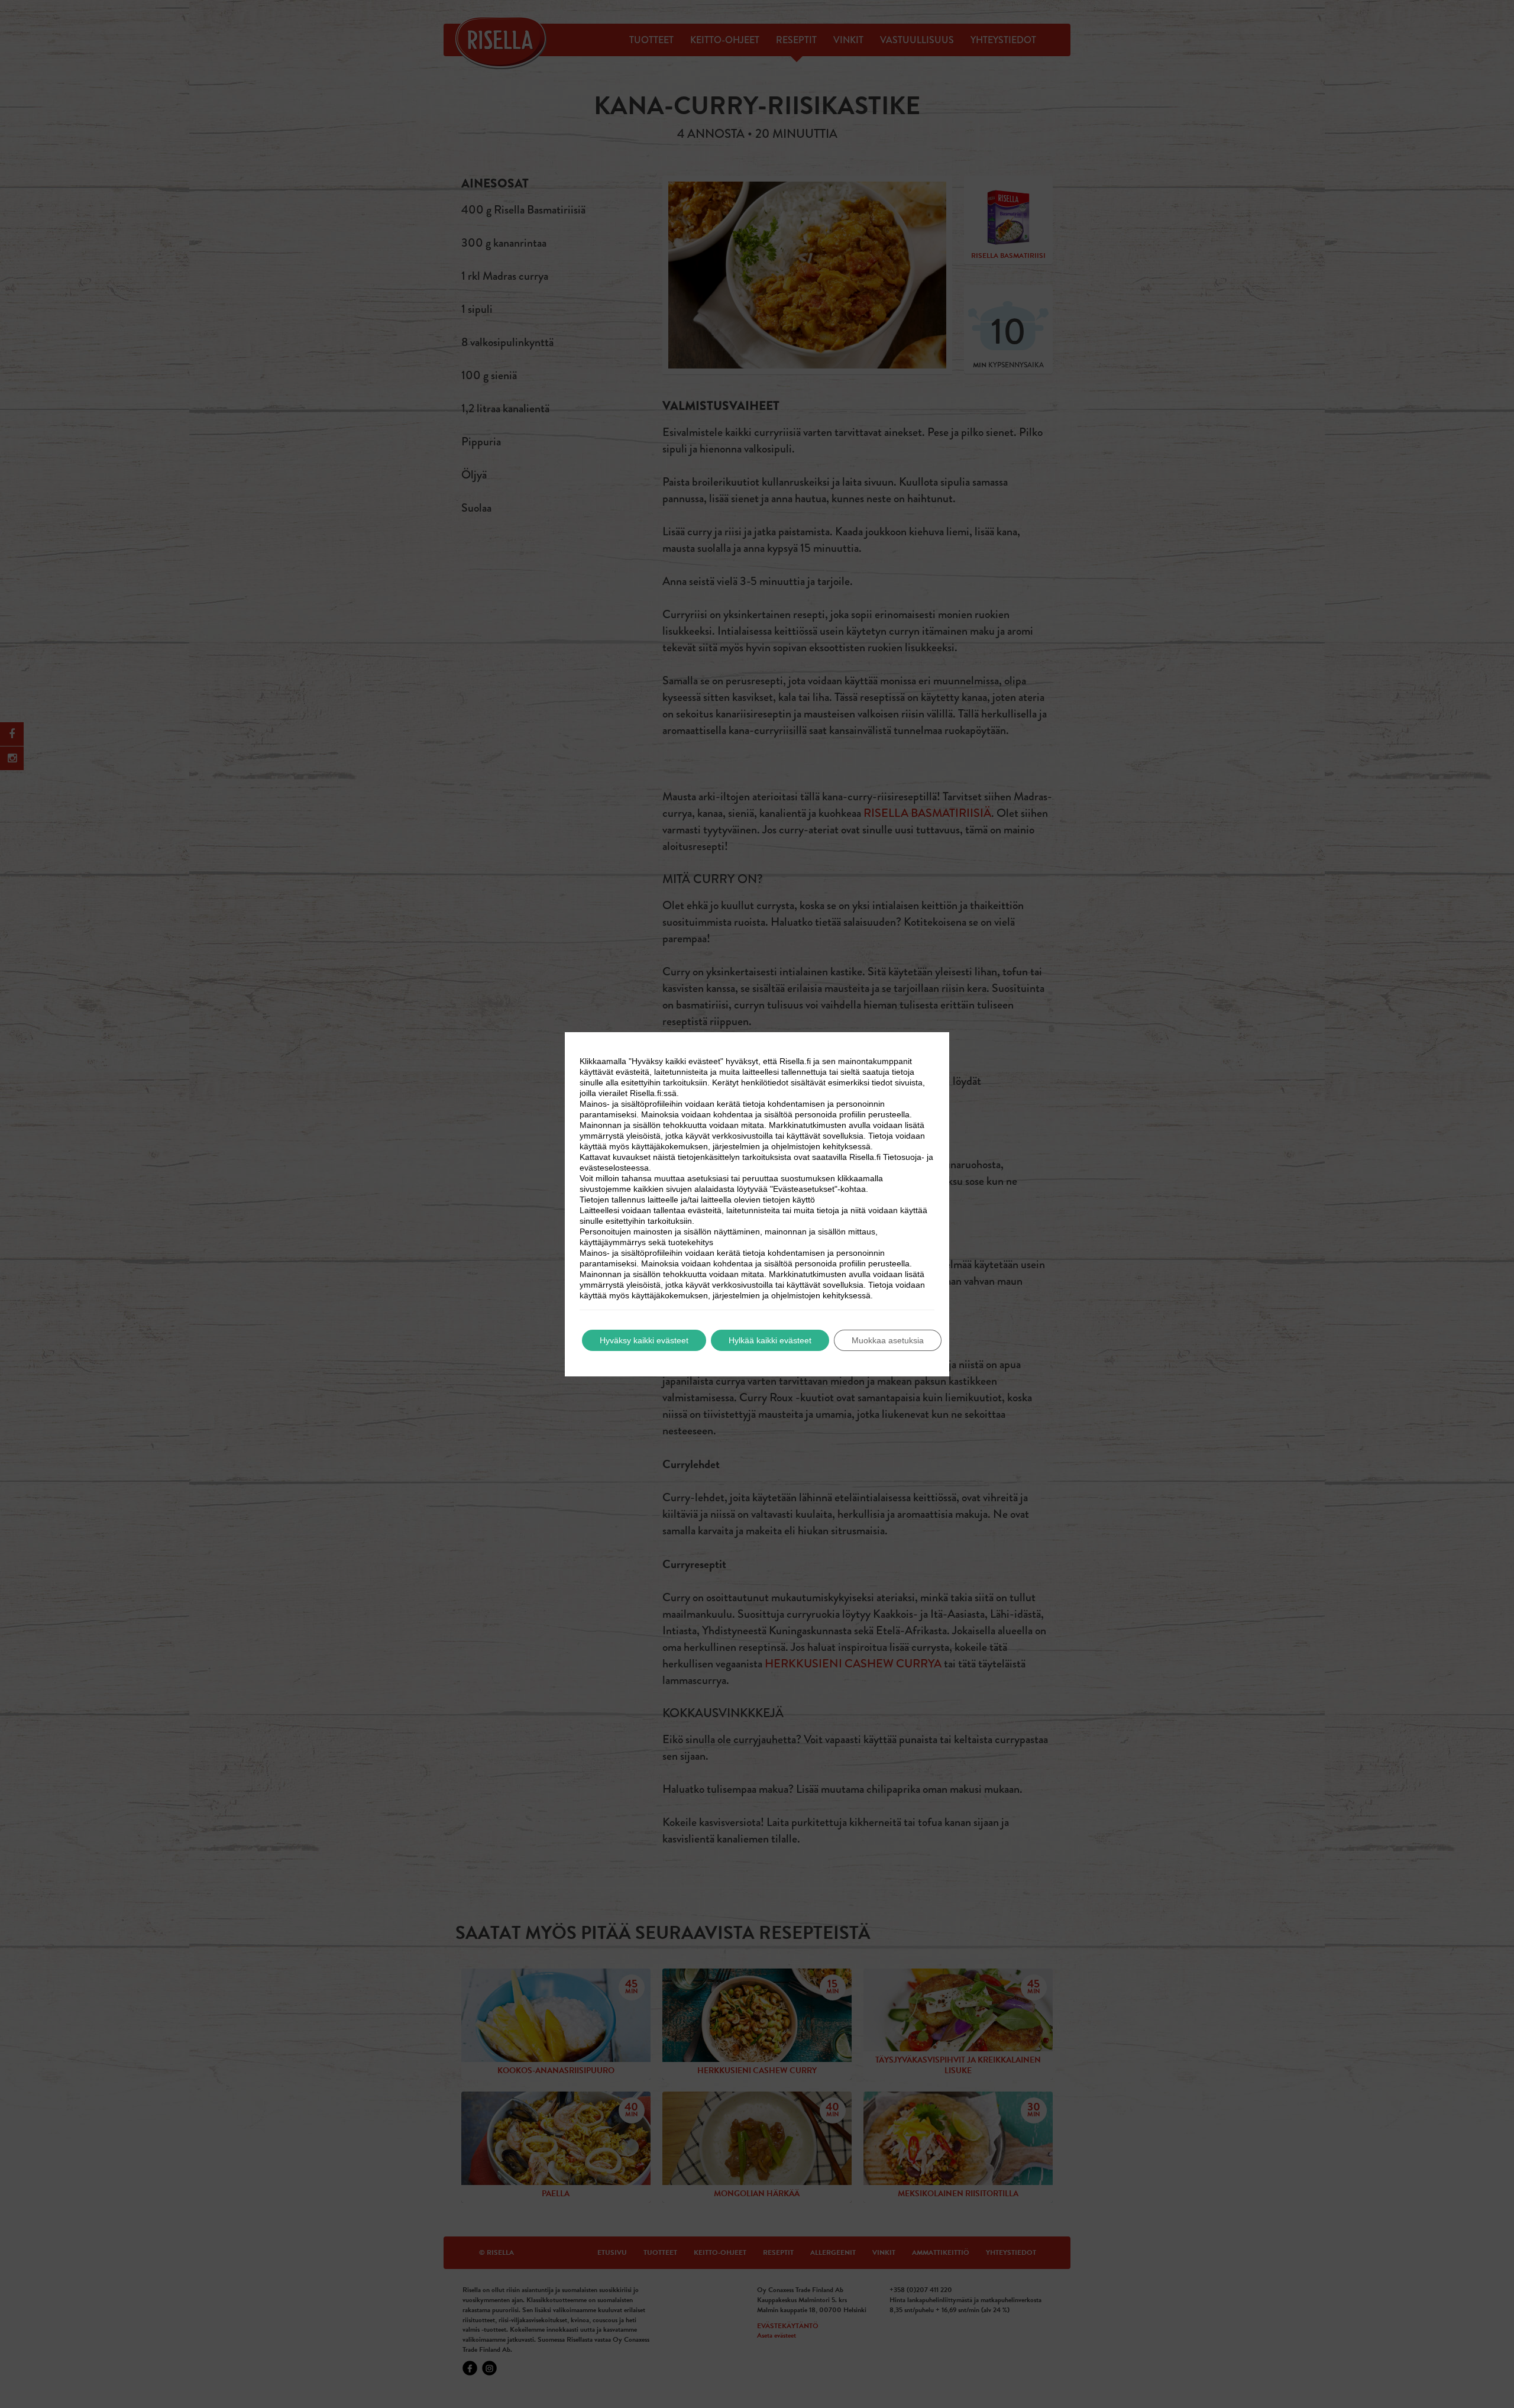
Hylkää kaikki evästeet (770, 1340)
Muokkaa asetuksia (888, 1340)
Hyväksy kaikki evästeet (644, 1340)
